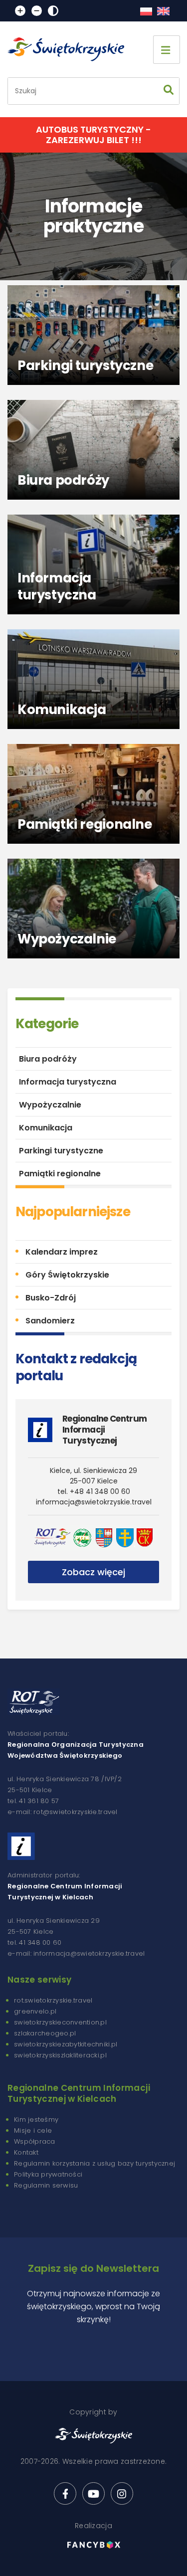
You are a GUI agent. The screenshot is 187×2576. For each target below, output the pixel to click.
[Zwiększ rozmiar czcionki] (20, 11)
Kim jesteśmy (36, 2119)
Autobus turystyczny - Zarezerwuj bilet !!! (93, 135)
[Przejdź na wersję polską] (146, 11)
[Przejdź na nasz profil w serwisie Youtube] (93, 2493)
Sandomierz (50, 1321)
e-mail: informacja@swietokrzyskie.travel (76, 1953)
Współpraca (35, 2141)
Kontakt (26, 2152)
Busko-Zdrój (51, 1298)
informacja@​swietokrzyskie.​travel (94, 1502)
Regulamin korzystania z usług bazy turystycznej (94, 2163)
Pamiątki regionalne (60, 1174)
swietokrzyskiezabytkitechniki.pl (66, 2044)
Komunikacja (46, 1128)
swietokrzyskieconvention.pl (60, 2022)
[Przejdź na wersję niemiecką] (163, 11)
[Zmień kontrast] (53, 11)
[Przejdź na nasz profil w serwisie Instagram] (122, 2493)
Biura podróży (48, 1059)
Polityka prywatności (48, 2174)
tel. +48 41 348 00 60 (94, 1491)
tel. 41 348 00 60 (34, 1942)
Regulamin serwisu (46, 2185)
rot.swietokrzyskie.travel (53, 2000)
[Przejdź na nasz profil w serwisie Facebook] (65, 2493)
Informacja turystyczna (68, 1082)
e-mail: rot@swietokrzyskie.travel (63, 1812)
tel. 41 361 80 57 (33, 1801)
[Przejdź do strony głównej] (70, 49)
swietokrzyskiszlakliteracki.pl (60, 2055)
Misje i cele (33, 2130)
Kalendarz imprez (62, 1252)
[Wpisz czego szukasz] (169, 91)
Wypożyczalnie (50, 1105)
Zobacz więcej (93, 1572)
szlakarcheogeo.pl (45, 2033)
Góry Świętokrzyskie (67, 1275)
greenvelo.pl (35, 2011)
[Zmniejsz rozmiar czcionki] (37, 11)
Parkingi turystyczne (61, 1151)
